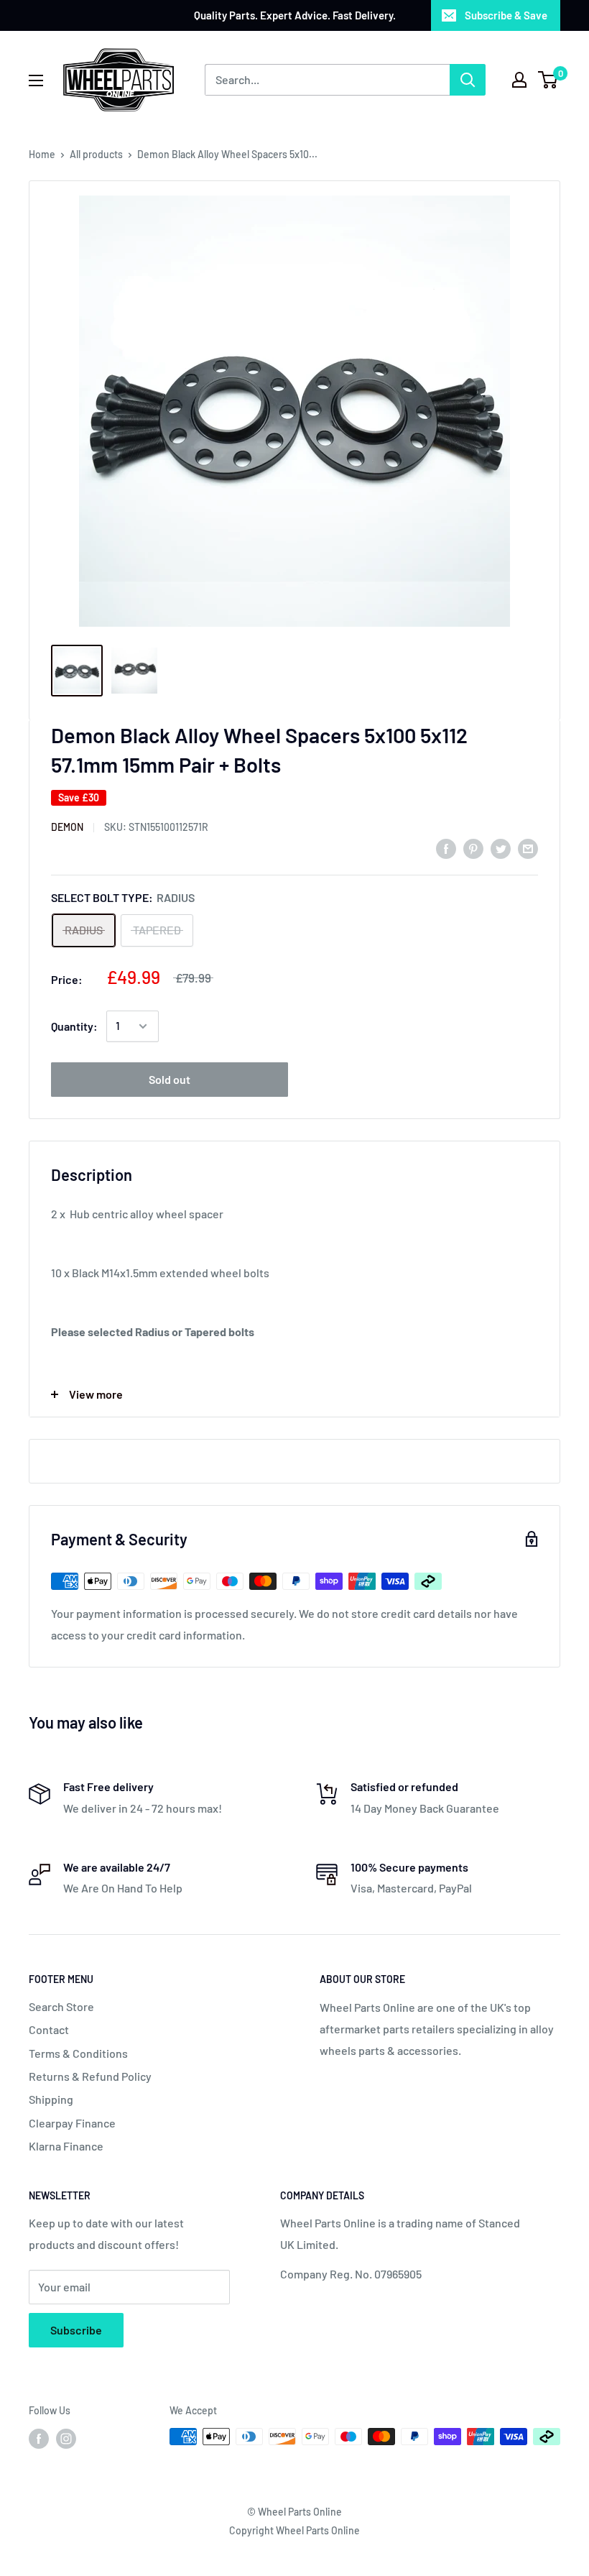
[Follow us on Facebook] (39, 2438)
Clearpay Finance (72, 2123)
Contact (49, 2029)
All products (96, 154)
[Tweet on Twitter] (501, 848)
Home (42, 154)
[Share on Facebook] (446, 848)
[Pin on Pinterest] (473, 848)
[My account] (519, 80)
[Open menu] (36, 80)
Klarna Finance (66, 2146)
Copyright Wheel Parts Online (294, 2530)
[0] (548, 80)
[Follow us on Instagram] (66, 2438)
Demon (67, 827)
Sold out (170, 1079)
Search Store (61, 2006)
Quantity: (74, 1026)
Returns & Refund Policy (90, 2076)
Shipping (51, 2099)
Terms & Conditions (78, 2053)
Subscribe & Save (506, 15)
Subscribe (76, 2330)
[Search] (468, 80)
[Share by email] (528, 848)
